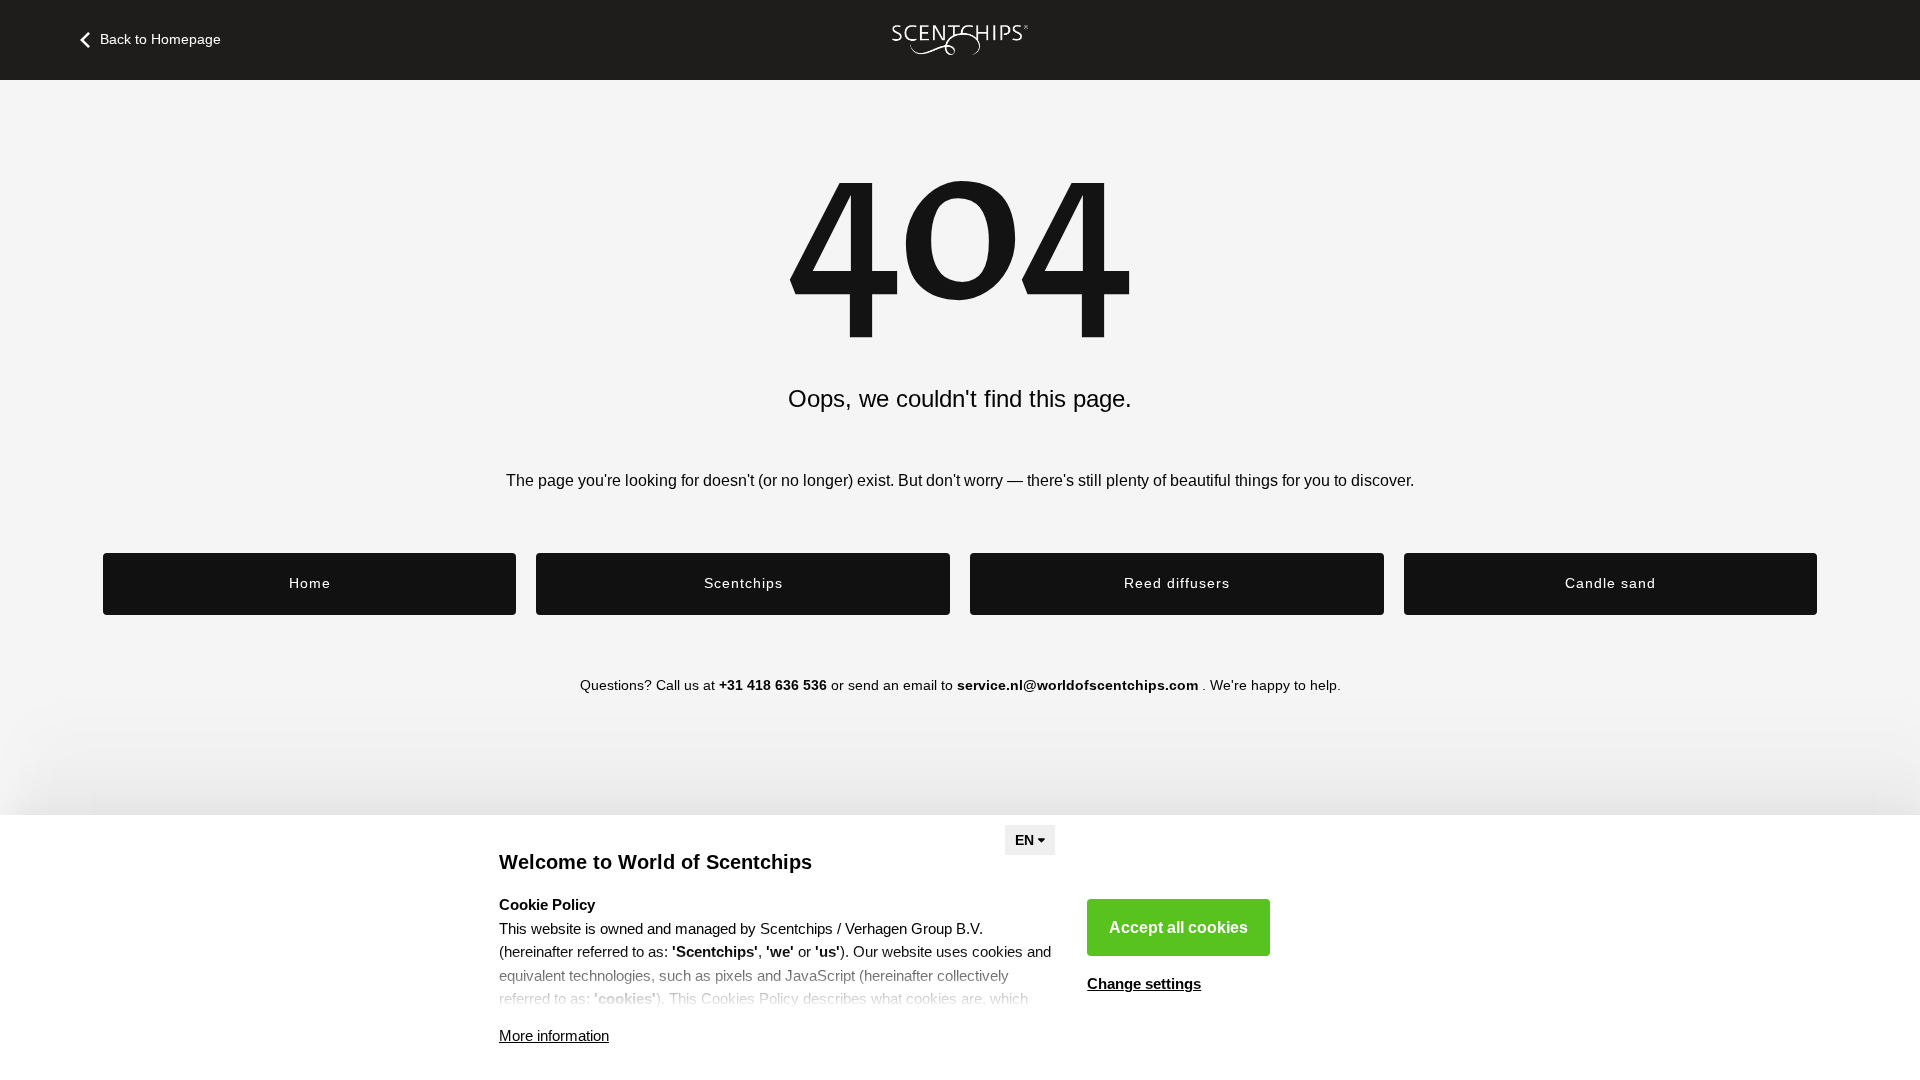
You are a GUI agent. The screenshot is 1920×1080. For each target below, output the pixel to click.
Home (310, 583)
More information (554, 1035)
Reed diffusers (1177, 583)
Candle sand (1610, 583)
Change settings (1144, 983)
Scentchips (743, 583)
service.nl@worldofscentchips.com (1077, 685)
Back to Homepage (160, 39)
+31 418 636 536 (773, 685)
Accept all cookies (1178, 927)
